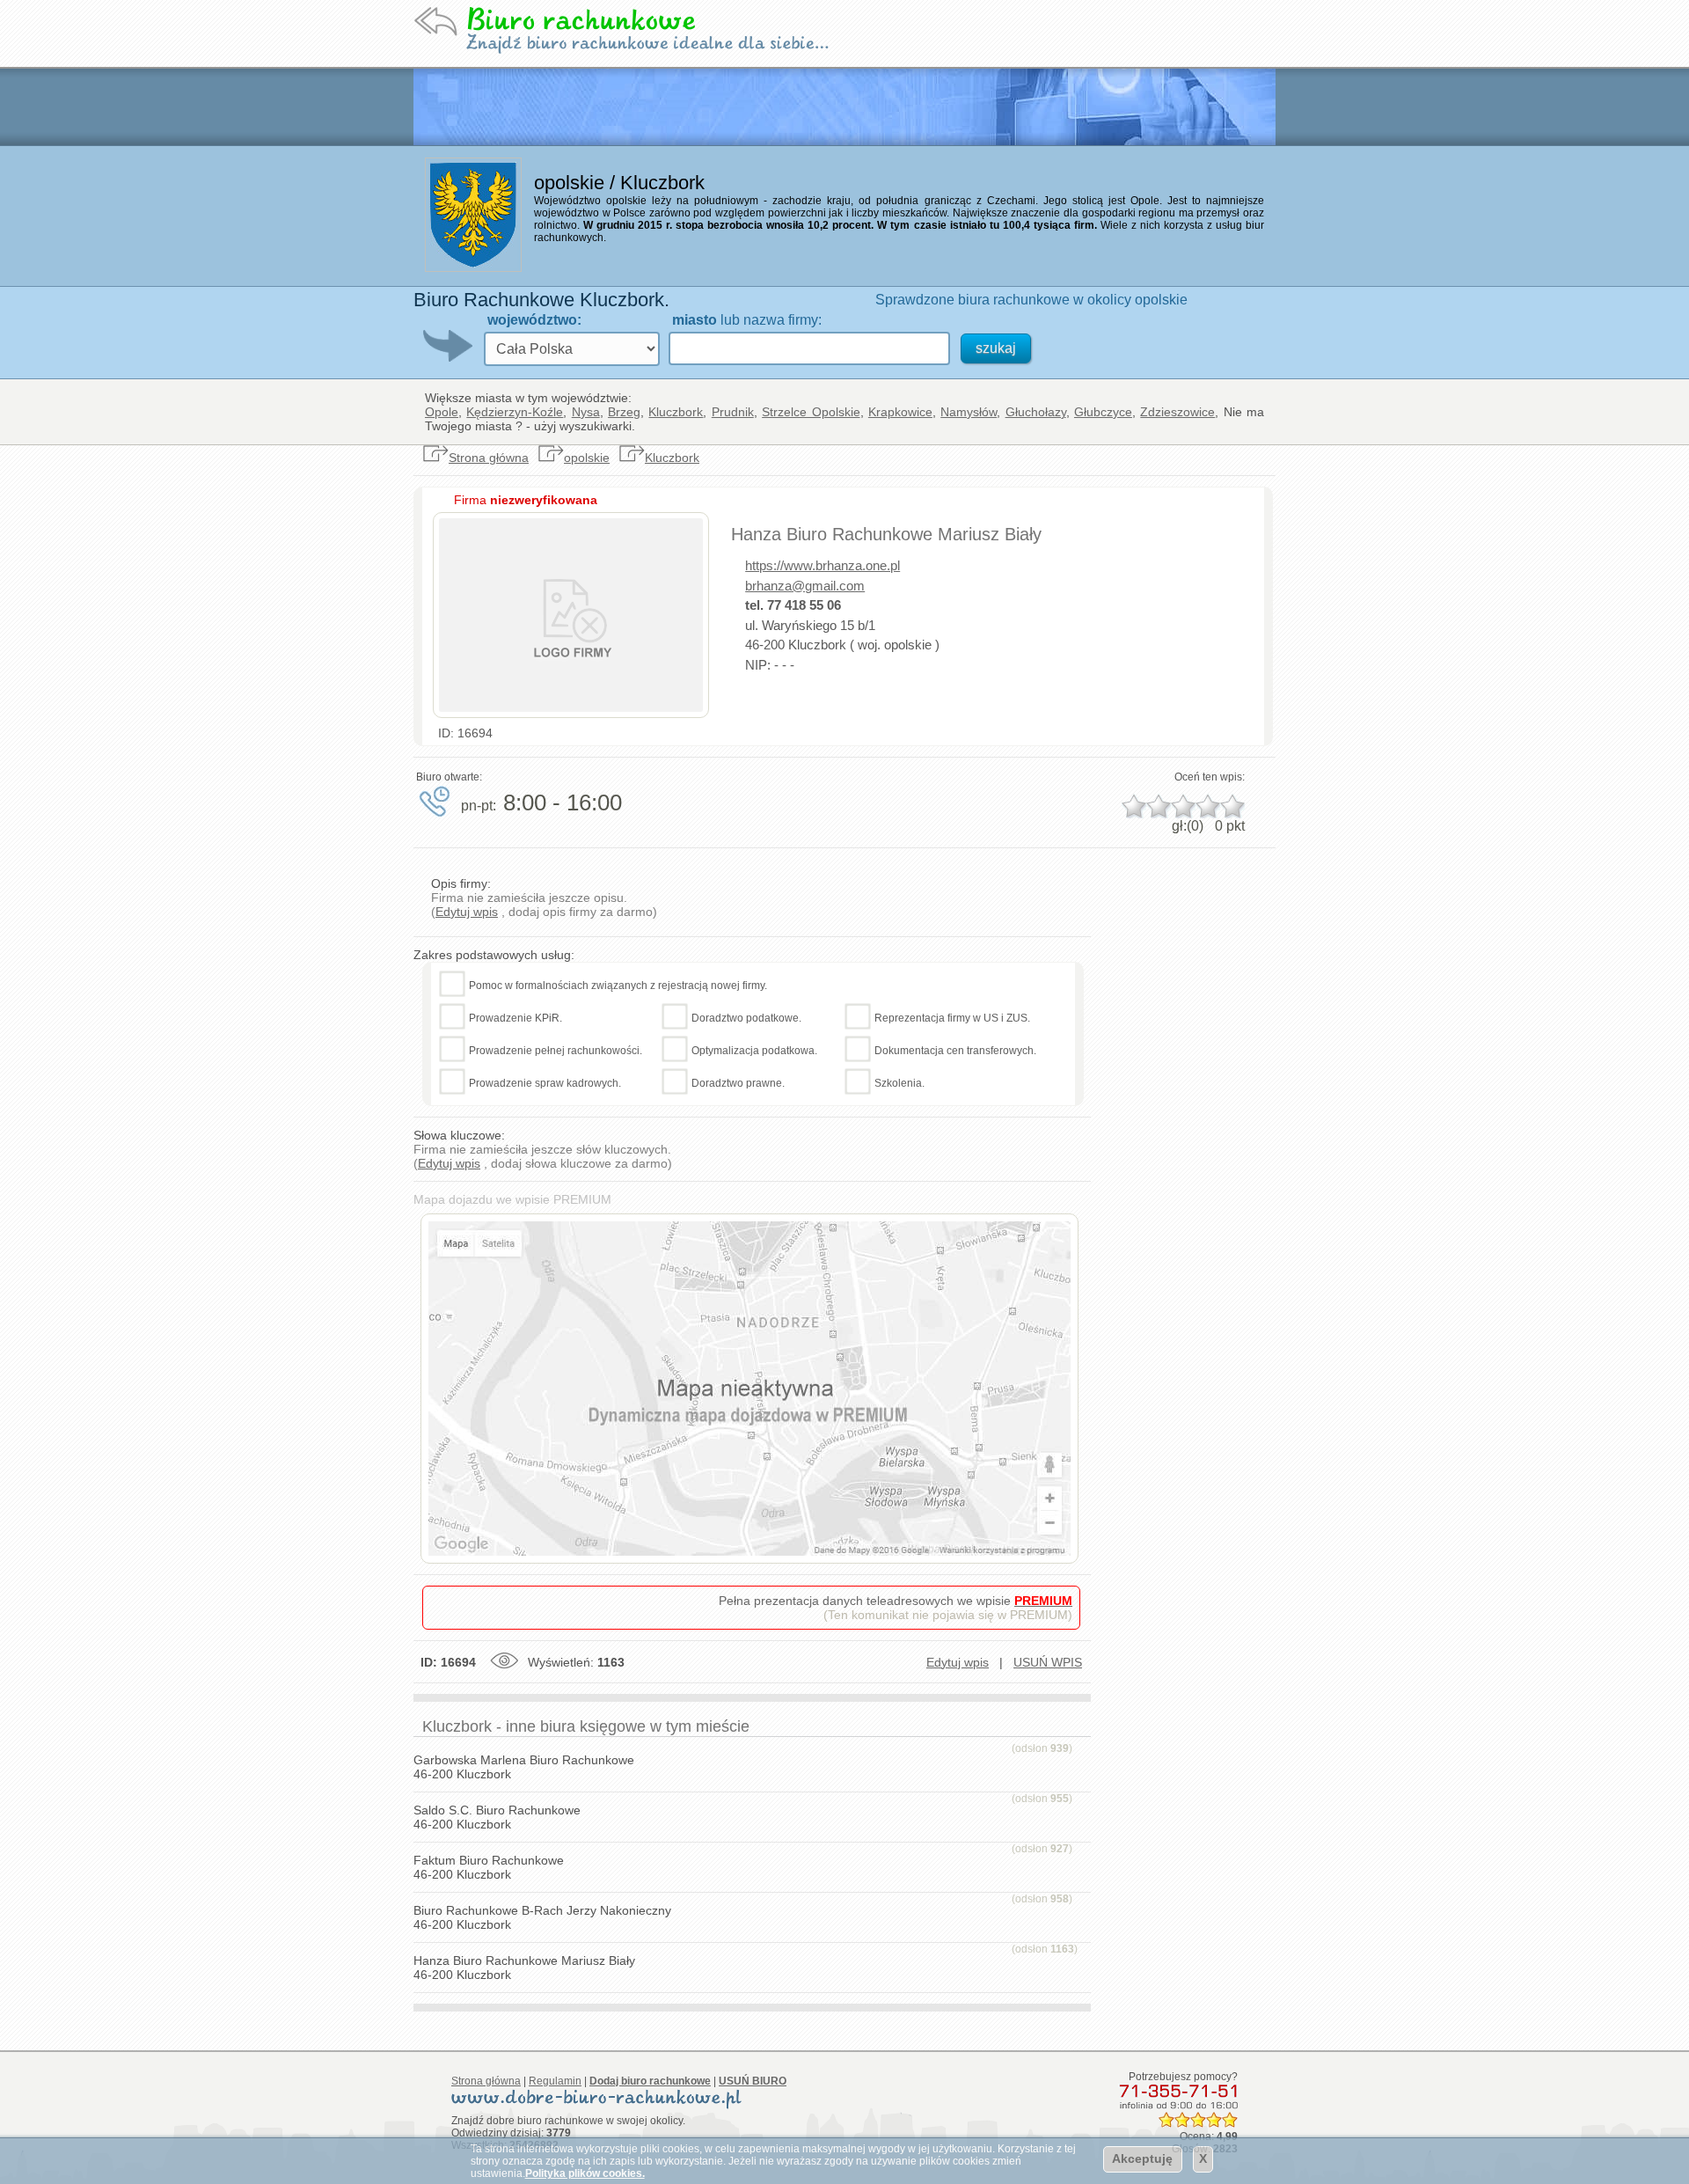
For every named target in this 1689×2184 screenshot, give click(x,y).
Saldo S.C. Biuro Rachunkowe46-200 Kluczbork (497, 1817)
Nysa (586, 412)
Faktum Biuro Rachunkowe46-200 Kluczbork (489, 1867)
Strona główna (489, 458)
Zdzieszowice (1177, 412)
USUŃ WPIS (1048, 1662)
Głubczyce (1103, 412)
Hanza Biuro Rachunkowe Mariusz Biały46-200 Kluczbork (524, 1968)
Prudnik (733, 412)
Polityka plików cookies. (585, 2173)
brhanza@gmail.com (805, 586)
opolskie (587, 458)
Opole (442, 412)
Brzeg (624, 412)
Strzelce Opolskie (811, 412)
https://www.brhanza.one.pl (823, 565)
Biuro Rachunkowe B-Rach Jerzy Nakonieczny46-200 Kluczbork (542, 1917)
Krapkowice (900, 412)
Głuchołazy (1036, 412)
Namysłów (969, 412)
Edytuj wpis (467, 912)
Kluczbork (676, 412)
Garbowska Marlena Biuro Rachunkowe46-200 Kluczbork (524, 1767)
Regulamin (555, 2081)
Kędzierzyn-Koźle (515, 412)
